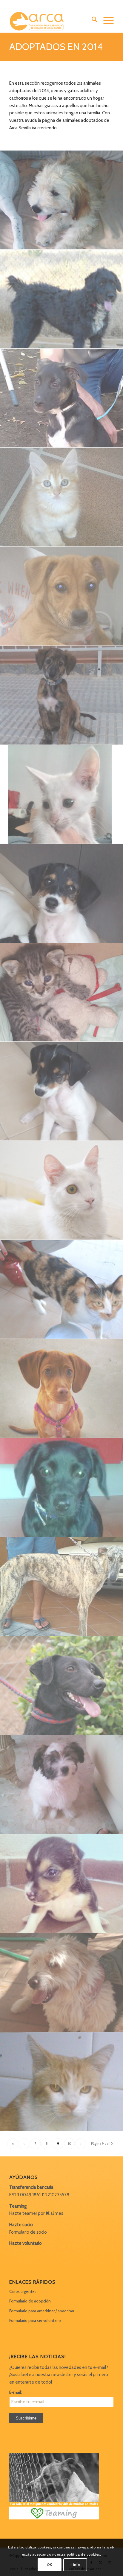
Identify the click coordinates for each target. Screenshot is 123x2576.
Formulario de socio (28, 2232)
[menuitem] (92, 21)
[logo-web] (51, 21)
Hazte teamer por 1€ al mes (36, 2213)
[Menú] (106, 21)
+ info (75, 2564)
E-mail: (16, 2392)
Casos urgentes (23, 2291)
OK (49, 2564)
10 (70, 2144)
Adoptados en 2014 (56, 47)
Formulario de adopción (30, 2301)
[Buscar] (92, 21)
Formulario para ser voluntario (35, 2320)
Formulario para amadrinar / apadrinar (42, 2311)
